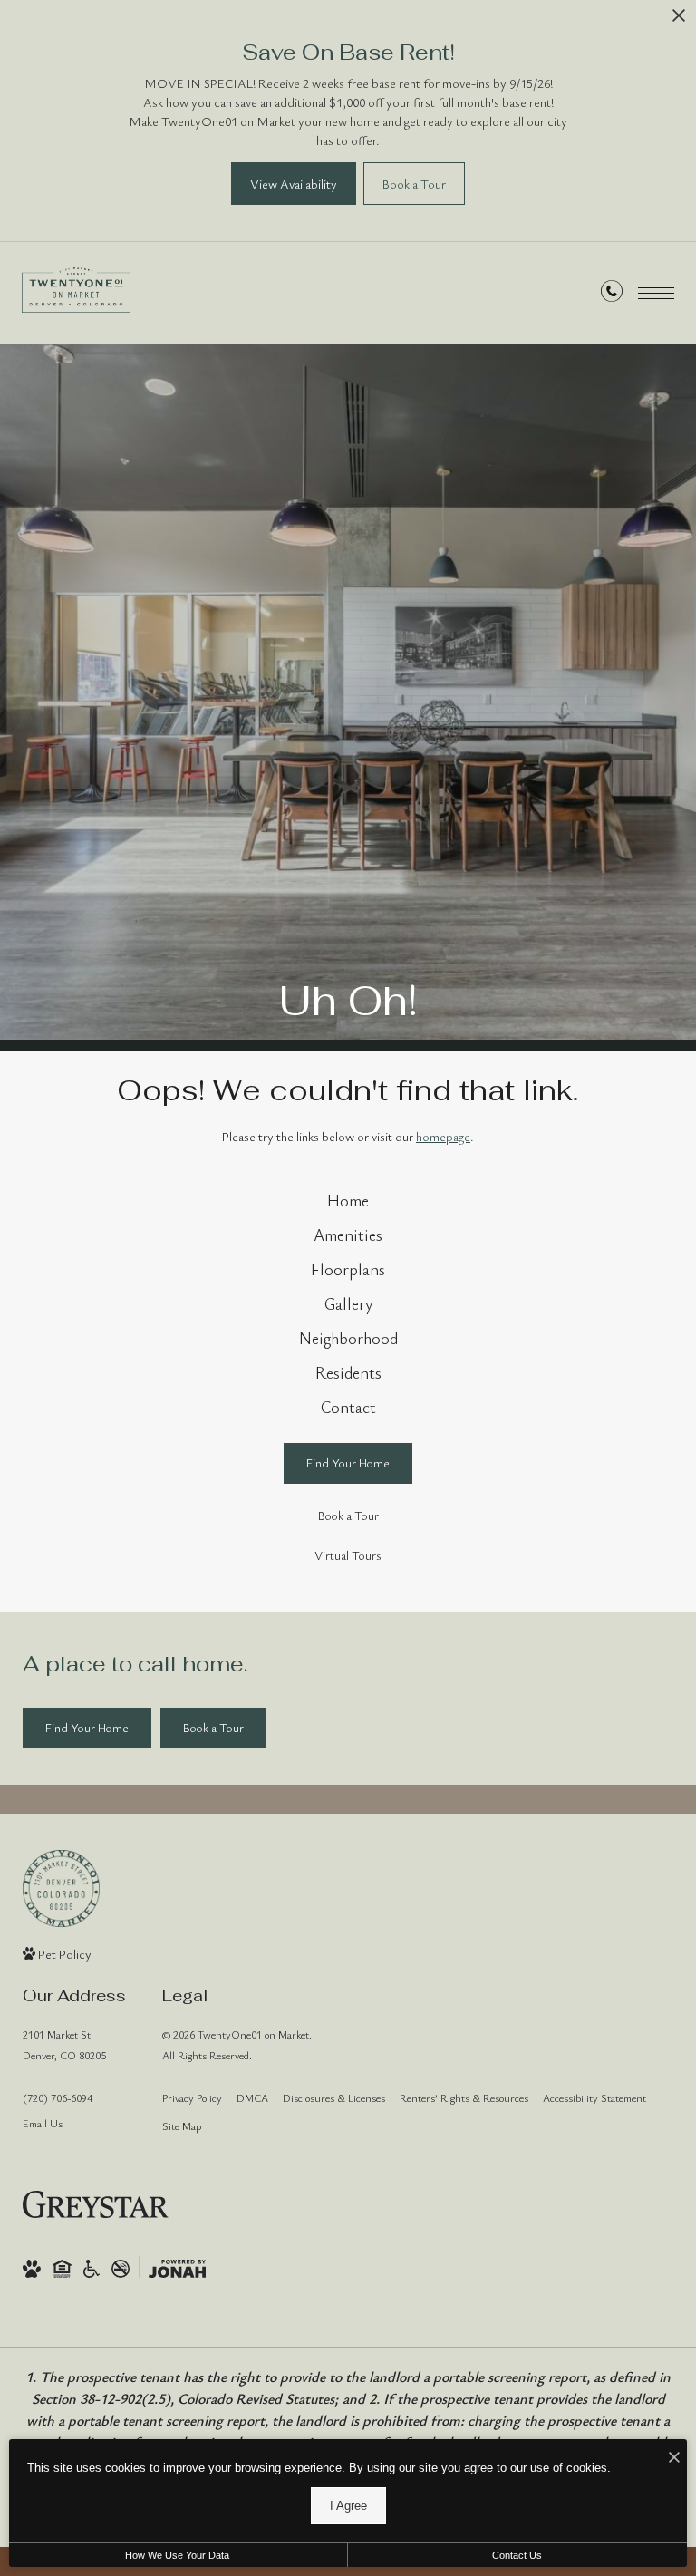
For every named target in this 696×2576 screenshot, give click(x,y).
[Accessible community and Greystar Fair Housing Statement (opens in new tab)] (92, 2267)
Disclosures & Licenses (334, 2097)
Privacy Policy (192, 2097)
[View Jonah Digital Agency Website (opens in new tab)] (177, 2267)
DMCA (252, 2097)
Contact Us (517, 2555)
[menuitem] (348, 1201)
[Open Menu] (656, 293)
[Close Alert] (679, 20)
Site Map (182, 2126)
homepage (443, 1136)
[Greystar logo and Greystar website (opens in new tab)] (96, 2204)
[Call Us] (612, 294)
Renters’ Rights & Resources (464, 2097)
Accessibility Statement (594, 2097)
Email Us (43, 2123)
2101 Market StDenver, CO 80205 (64, 2044)
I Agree (348, 2506)
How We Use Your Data (177, 2555)
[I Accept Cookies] (674, 2458)
